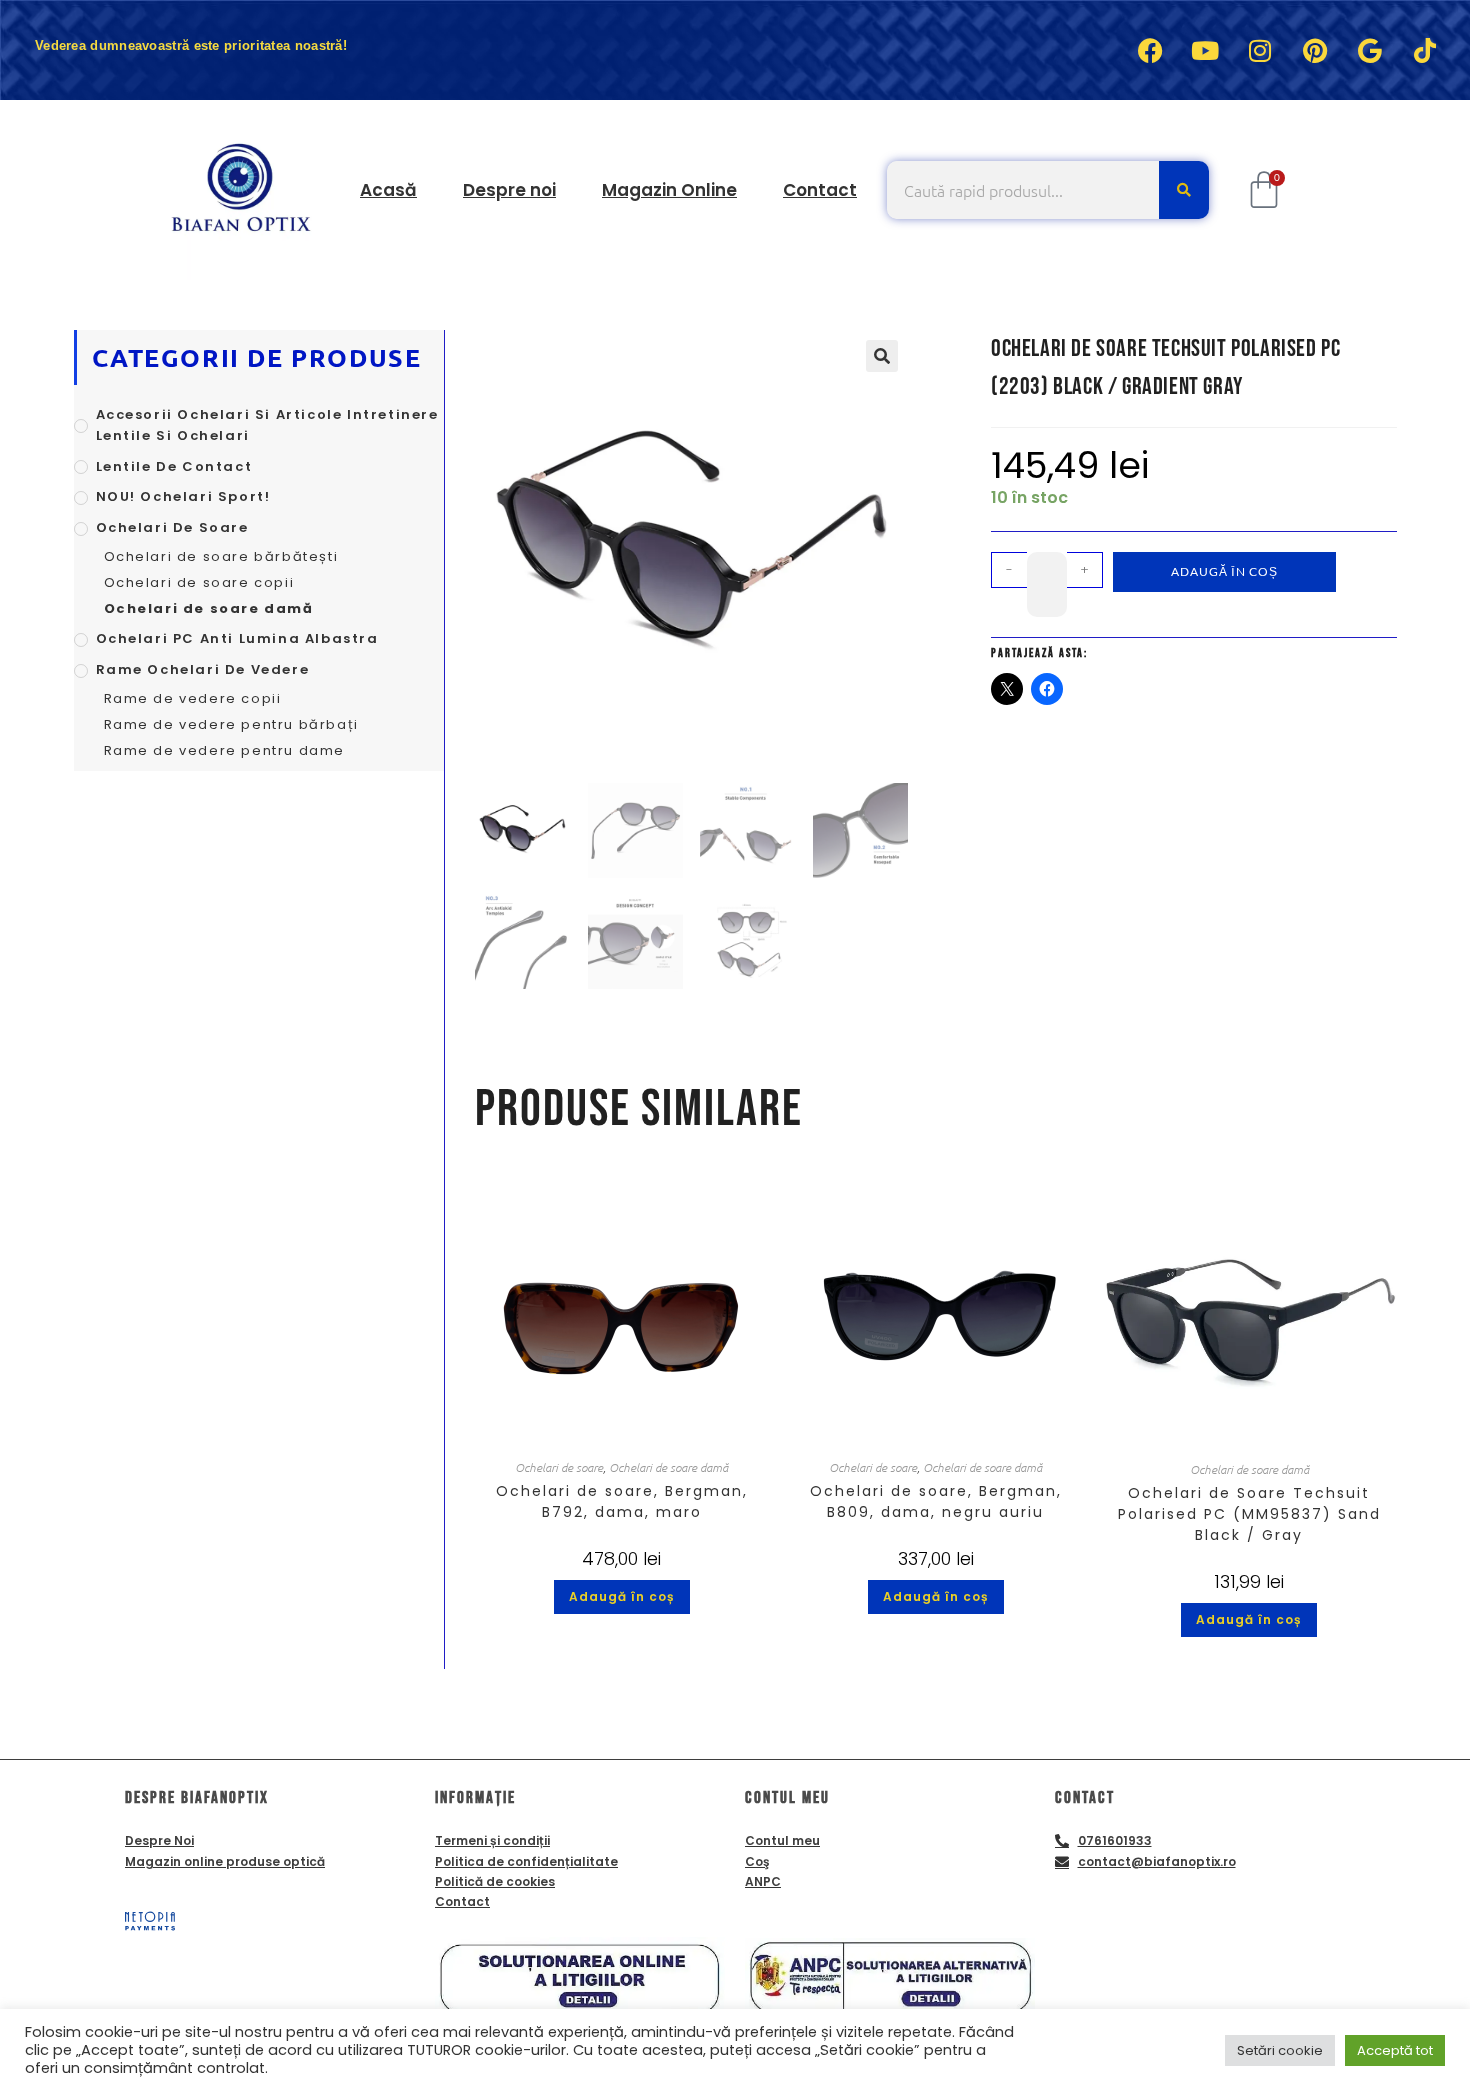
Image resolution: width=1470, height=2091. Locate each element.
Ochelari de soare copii (199, 582)
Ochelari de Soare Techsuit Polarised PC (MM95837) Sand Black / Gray (1249, 1514)
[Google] (1370, 50)
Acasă (388, 190)
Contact (820, 190)
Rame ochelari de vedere (203, 669)
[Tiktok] (1425, 50)
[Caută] (1184, 190)
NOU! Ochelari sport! (183, 496)
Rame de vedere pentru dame (225, 750)
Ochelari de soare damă (668, 1467)
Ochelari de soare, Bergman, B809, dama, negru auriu (936, 1501)
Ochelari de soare (559, 1467)
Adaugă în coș (1224, 571)
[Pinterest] (1315, 50)
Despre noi (509, 190)
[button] (882, 356)
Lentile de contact (174, 466)
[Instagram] (1260, 50)
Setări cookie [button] (1280, 2050)
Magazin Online (669, 190)
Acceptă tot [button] (1395, 2050)
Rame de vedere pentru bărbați (231, 724)
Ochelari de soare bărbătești (221, 556)
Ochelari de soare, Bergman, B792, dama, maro (622, 1501)
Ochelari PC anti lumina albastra (237, 638)
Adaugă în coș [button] (622, 1596)
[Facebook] (1150, 50)
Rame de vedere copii (193, 698)
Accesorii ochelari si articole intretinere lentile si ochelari (267, 425)
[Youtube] (1205, 50)
